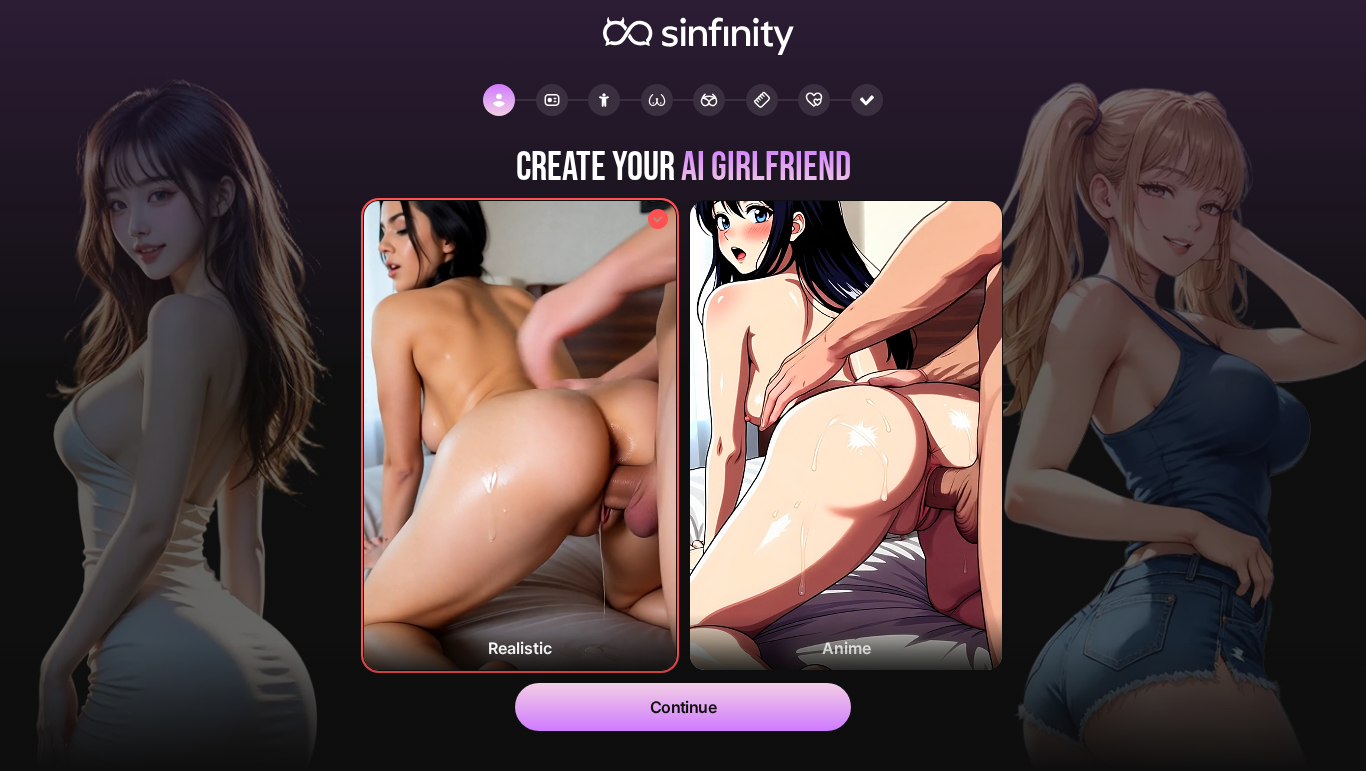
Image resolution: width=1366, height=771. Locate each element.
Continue (683, 707)
